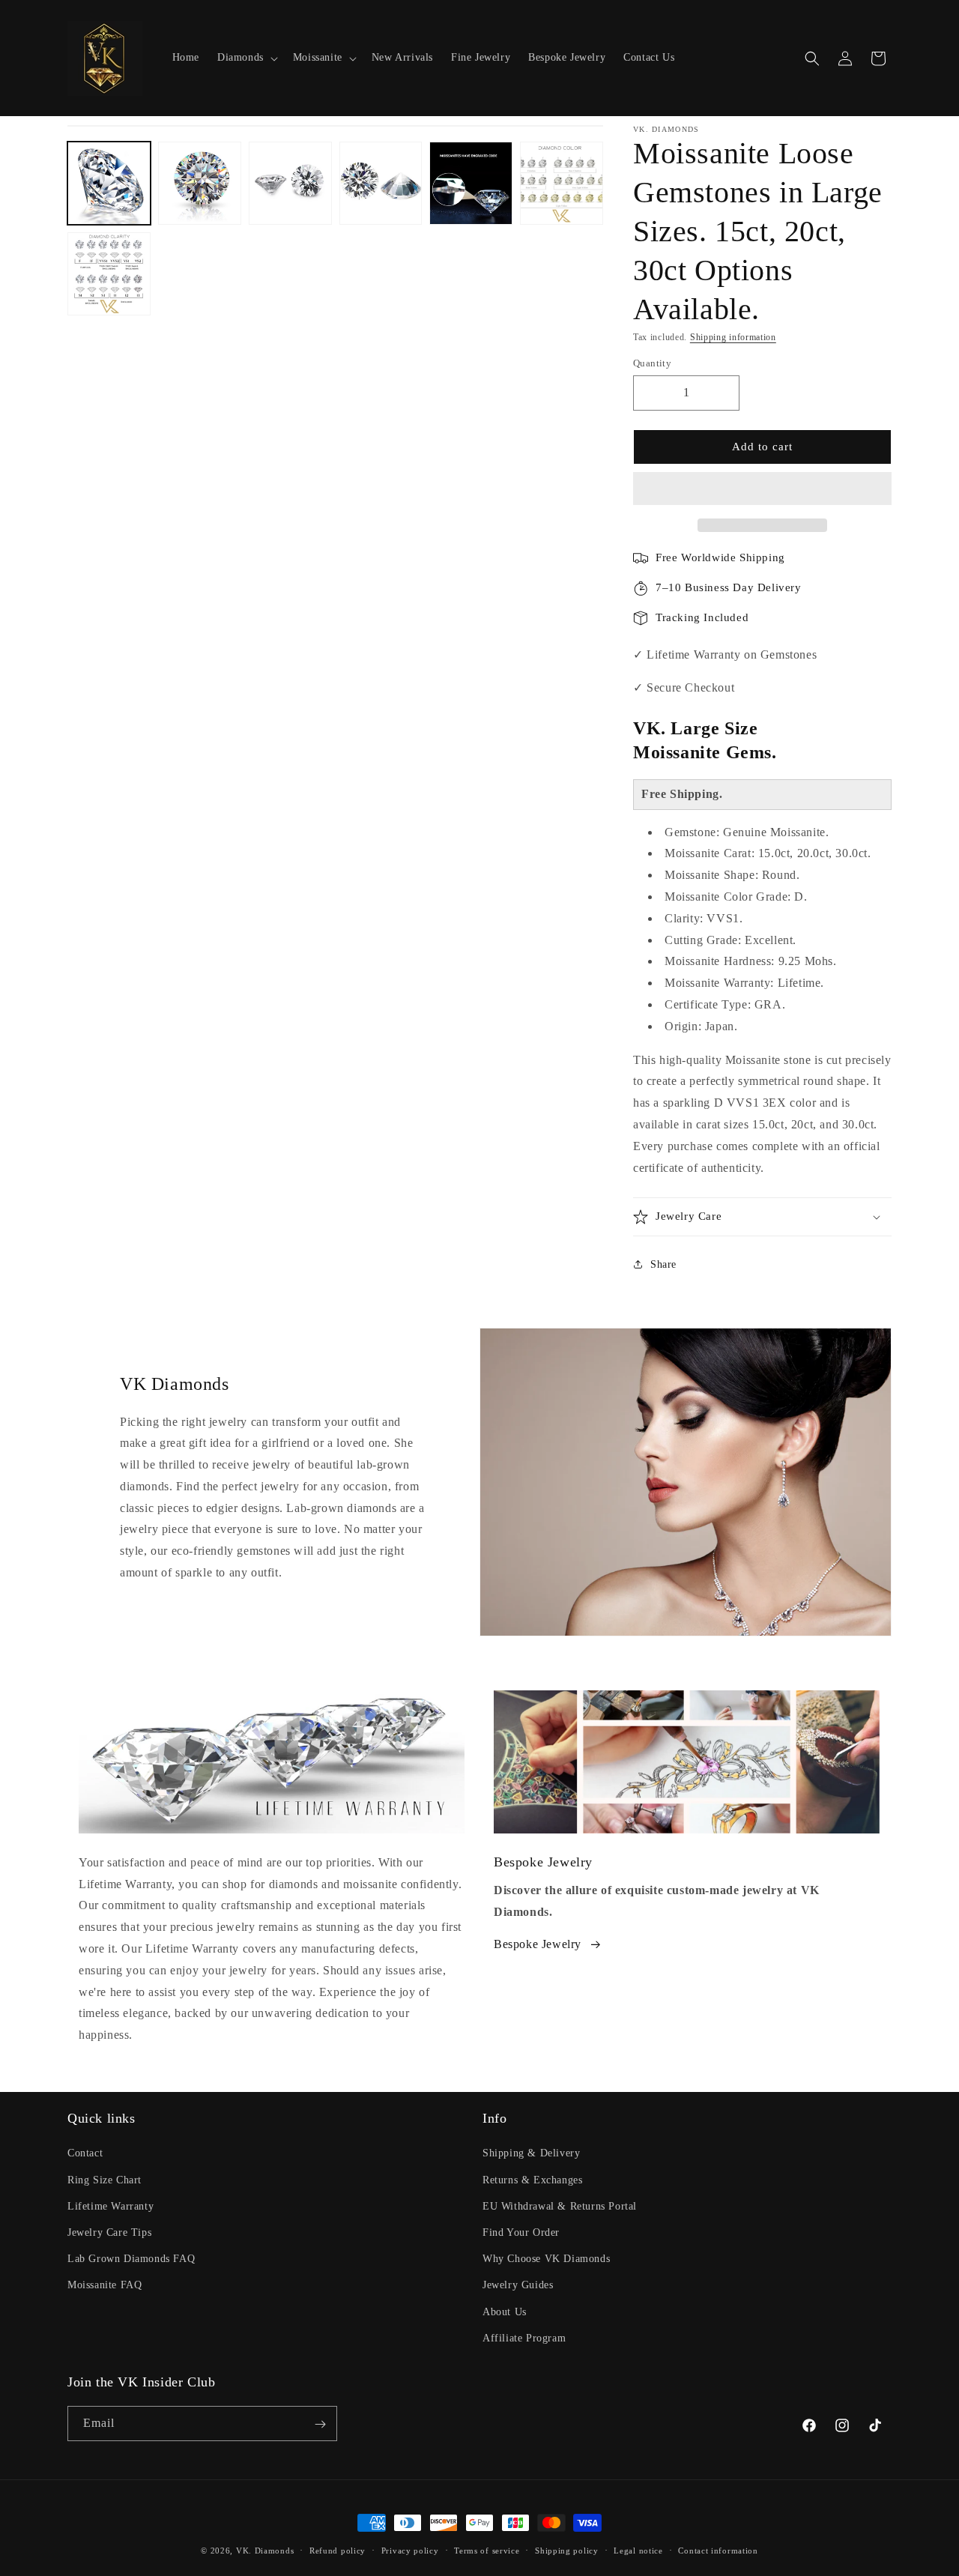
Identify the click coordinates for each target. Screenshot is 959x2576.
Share (663, 1264)
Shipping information (733, 337)
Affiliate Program (524, 2338)
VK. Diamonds (265, 2551)
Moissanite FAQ (105, 2286)
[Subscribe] (320, 2424)
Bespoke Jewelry (538, 1944)
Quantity (652, 363)
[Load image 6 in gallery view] (562, 183)
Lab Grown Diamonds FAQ (131, 2259)
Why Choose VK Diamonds (546, 2259)
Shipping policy (567, 2550)
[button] (762, 489)
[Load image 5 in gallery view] (471, 183)
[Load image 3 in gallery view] (290, 183)
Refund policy (338, 2550)
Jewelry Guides (518, 2286)
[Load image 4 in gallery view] (381, 183)
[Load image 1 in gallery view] (109, 183)
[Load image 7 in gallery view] (109, 274)
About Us (505, 2312)
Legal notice (638, 2550)
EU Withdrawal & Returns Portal (560, 2206)
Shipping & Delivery (531, 2154)
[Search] (812, 58)
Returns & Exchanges (532, 2180)
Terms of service (487, 2550)
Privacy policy (410, 2550)
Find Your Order (521, 2232)
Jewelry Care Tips (109, 2232)
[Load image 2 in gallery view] (200, 183)
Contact (85, 2154)
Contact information (718, 2550)
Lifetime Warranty (111, 2206)
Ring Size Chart (105, 2180)
